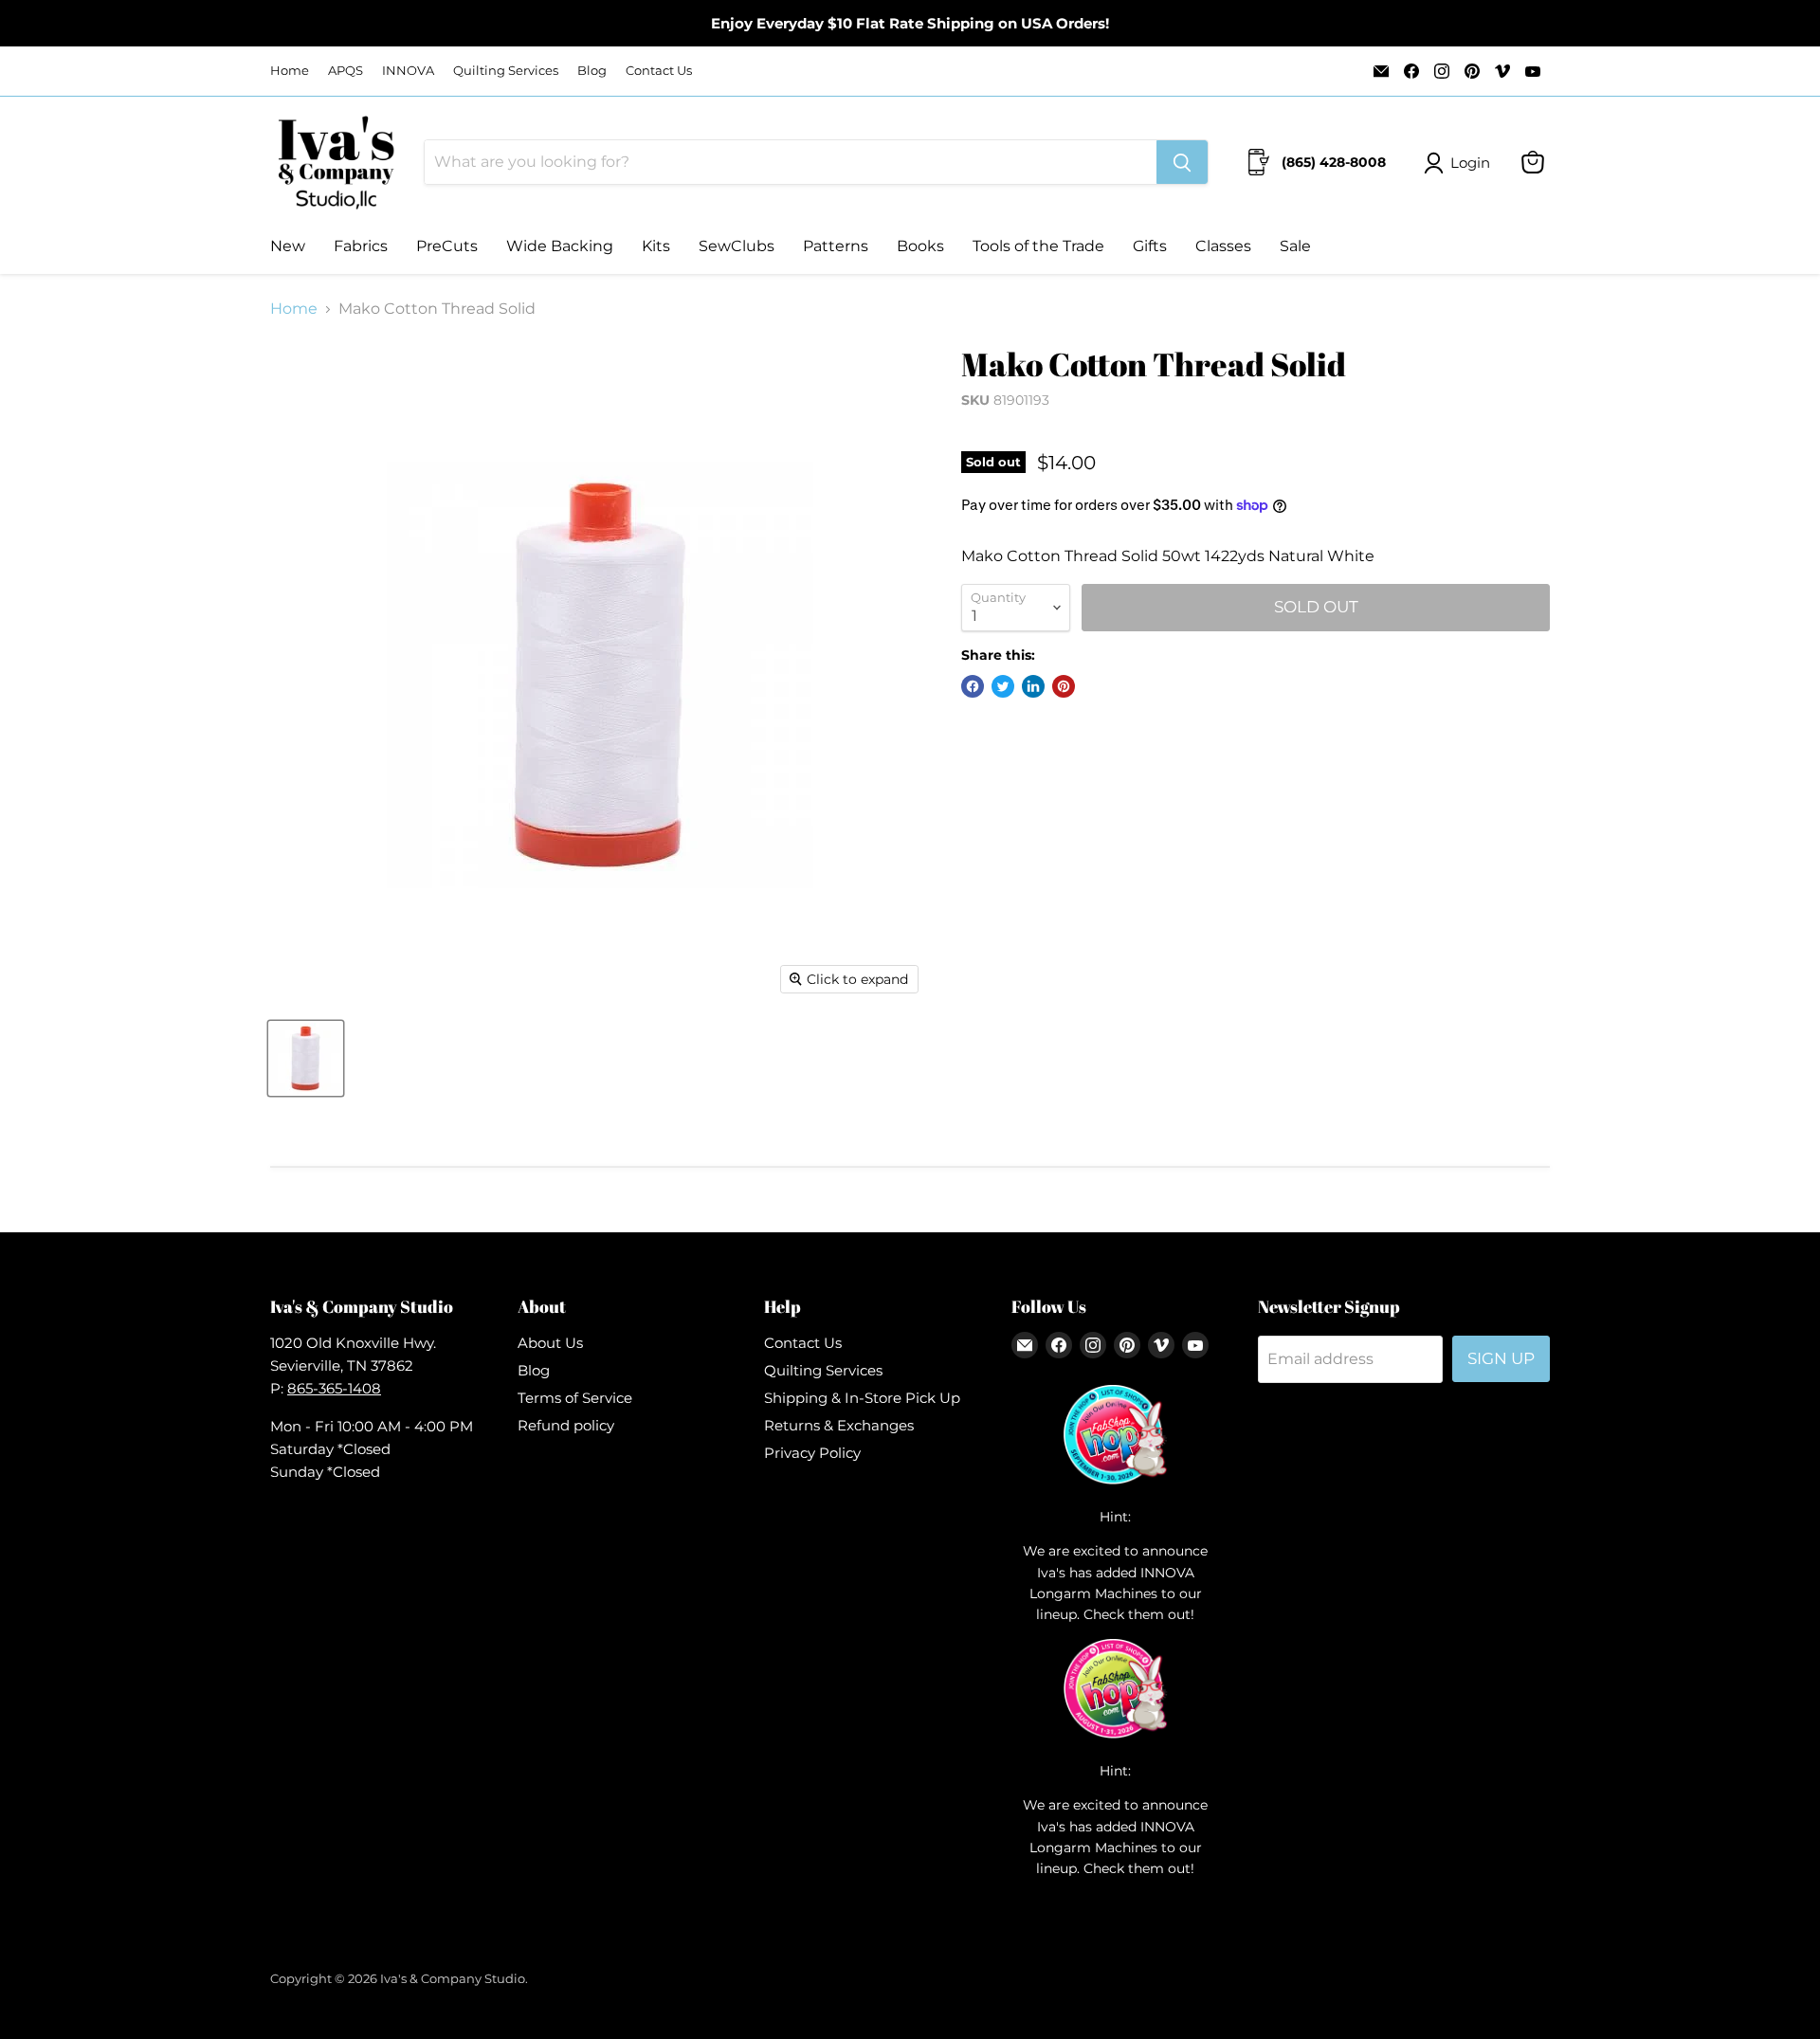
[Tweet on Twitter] (1003, 686)
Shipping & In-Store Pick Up (862, 1398)
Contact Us (659, 71)
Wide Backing (560, 246)
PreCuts (447, 246)
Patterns (836, 246)
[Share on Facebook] (973, 686)
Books (920, 246)
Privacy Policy (812, 1453)
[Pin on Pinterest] (1064, 686)
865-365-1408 (334, 1388)
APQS (346, 71)
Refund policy (566, 1425)
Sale (1295, 246)
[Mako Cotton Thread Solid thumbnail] (306, 1058)
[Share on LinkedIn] (1033, 686)
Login (1470, 163)
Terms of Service (575, 1398)
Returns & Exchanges (839, 1425)
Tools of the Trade (1038, 246)
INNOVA (408, 71)
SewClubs (737, 246)
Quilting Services (506, 71)
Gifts (1150, 246)
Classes (1223, 246)
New (288, 246)
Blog (592, 71)
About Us (550, 1343)
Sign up (1501, 1358)
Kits (656, 246)
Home (290, 71)
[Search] (1182, 162)
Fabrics (361, 246)
